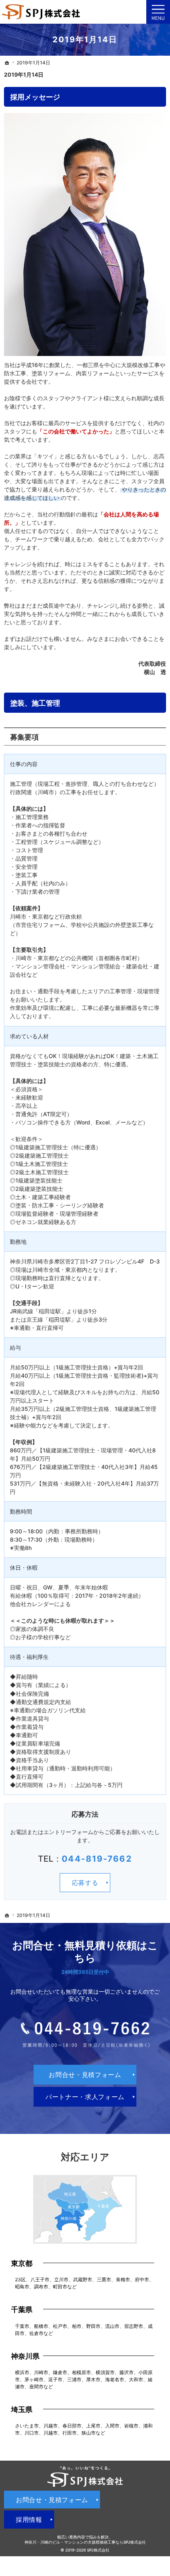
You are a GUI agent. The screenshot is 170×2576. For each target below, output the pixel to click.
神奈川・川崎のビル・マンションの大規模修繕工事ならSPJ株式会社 (85, 2542)
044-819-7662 (97, 1859)
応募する (85, 1883)
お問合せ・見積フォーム (85, 2075)
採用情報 (29, 2520)
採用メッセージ (35, 97)
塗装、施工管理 (35, 703)
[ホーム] (7, 63)
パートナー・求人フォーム (85, 2097)
